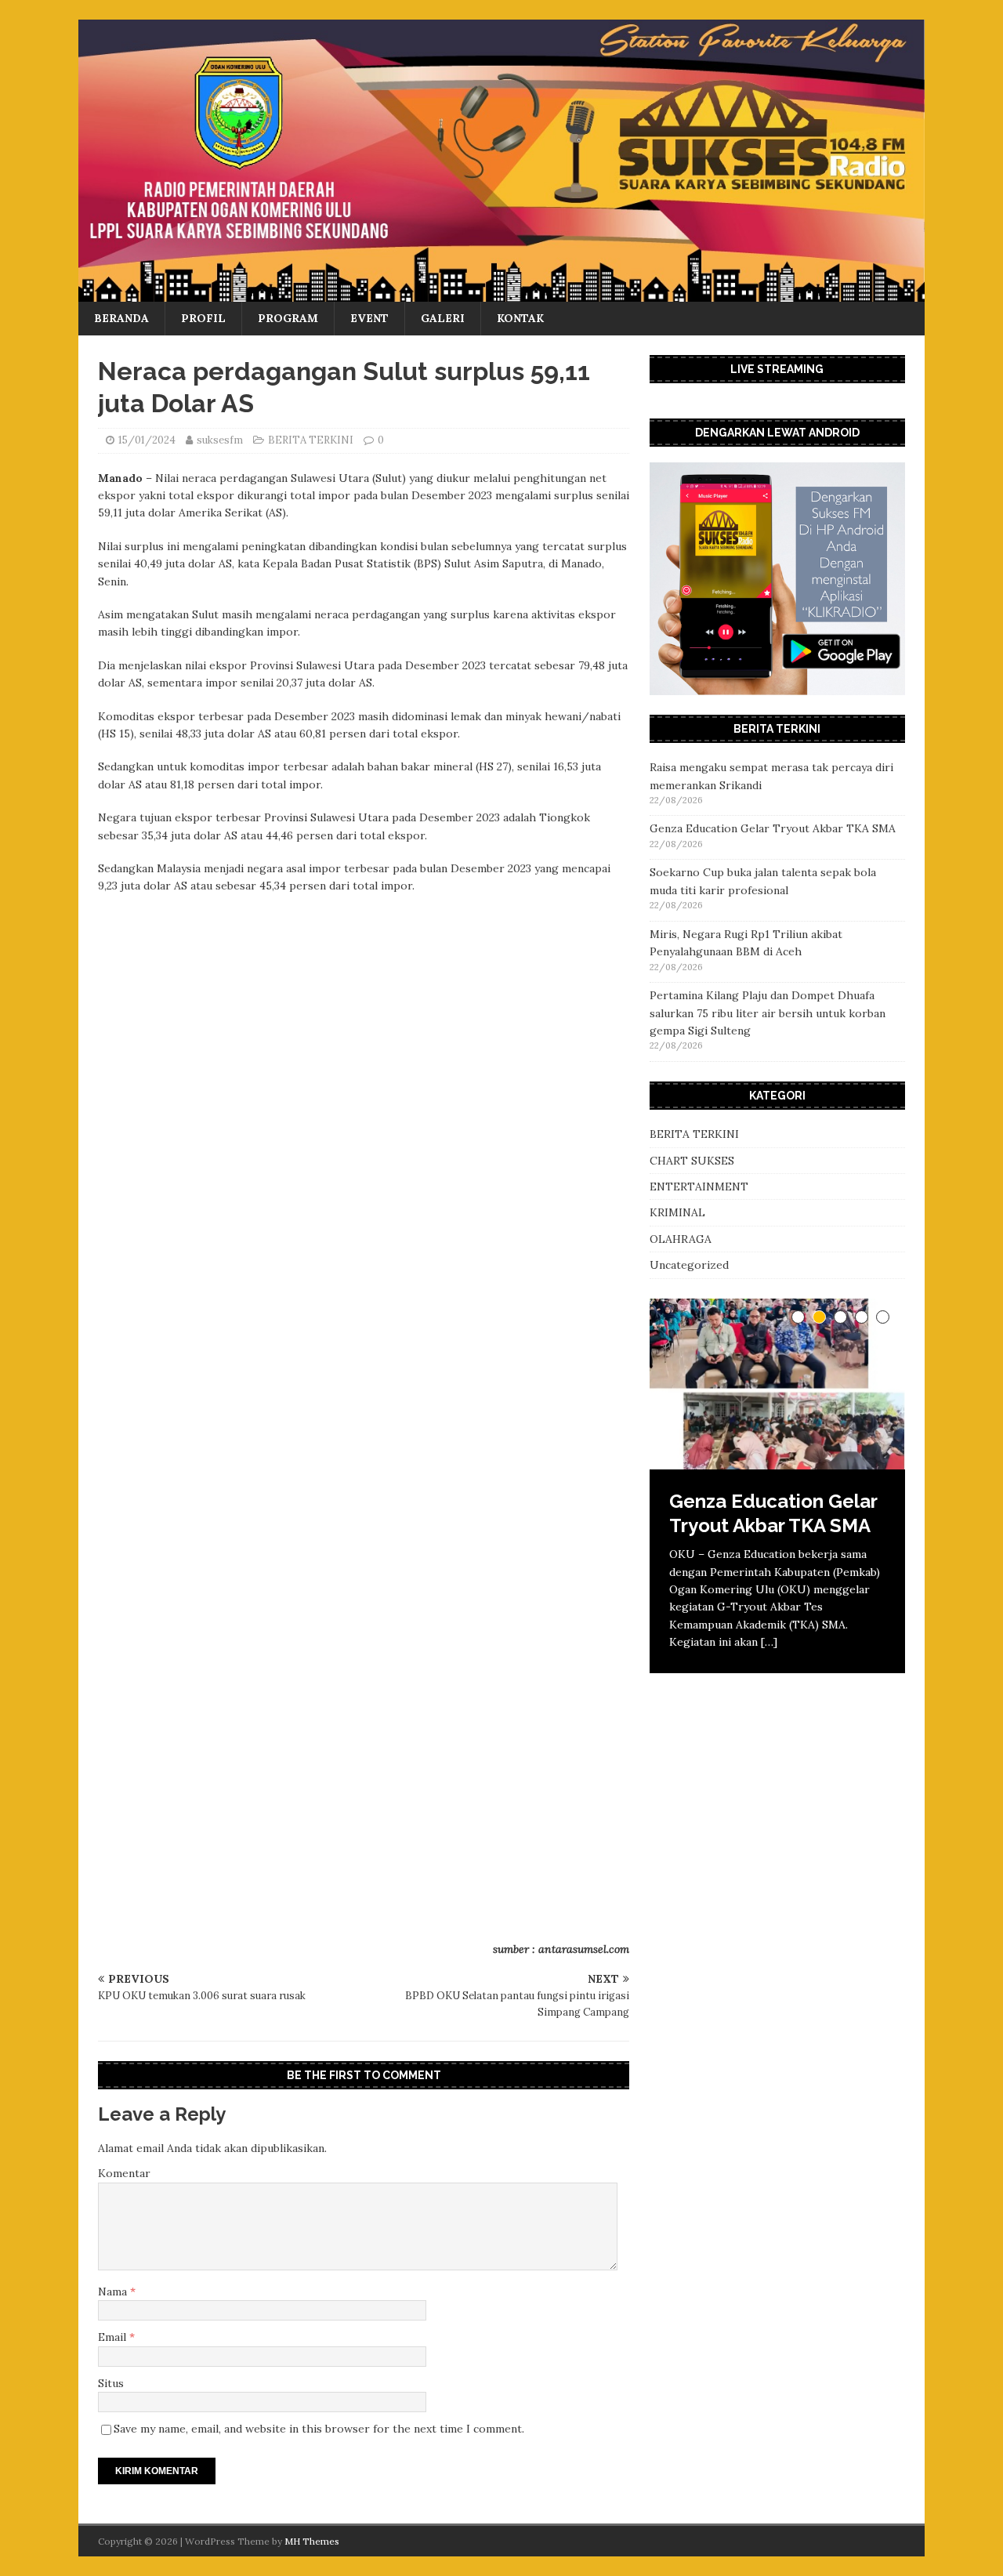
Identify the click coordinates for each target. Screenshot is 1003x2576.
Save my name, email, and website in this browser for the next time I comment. (319, 2429)
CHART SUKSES (692, 1161)
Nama (114, 2292)
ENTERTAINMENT (699, 1187)
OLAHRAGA (681, 1239)
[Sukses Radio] (501, 293)
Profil (203, 318)
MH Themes (312, 2541)
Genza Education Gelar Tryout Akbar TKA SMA (773, 828)
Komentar (124, 2173)
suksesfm (220, 440)
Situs (111, 2383)
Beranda (121, 318)
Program (288, 318)
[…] (769, 1642)
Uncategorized (689, 1265)
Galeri (443, 318)
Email (114, 2337)
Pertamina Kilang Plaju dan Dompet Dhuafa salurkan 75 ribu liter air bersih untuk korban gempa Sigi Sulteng (768, 1013)
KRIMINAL (677, 1212)
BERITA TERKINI (311, 440)
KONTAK (520, 318)
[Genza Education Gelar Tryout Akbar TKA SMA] (777, 1384)
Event (369, 318)
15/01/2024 (147, 440)
